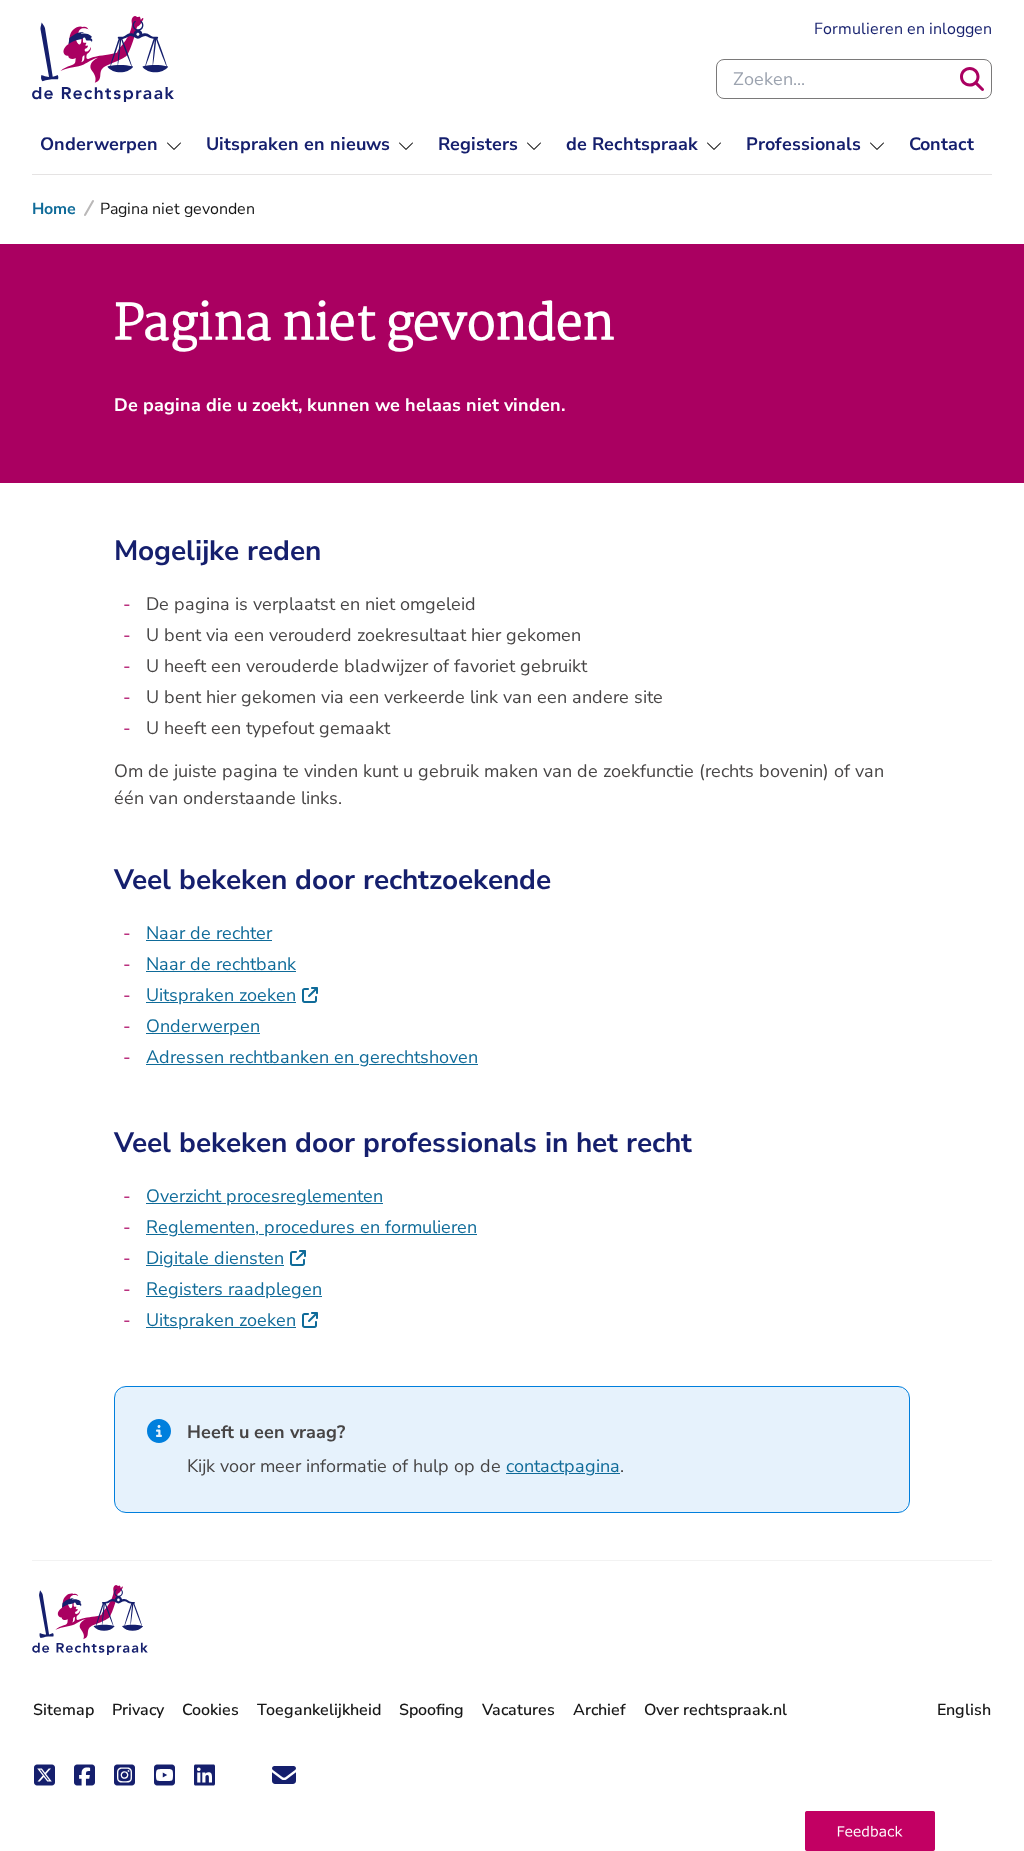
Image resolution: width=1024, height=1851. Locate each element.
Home (54, 209)
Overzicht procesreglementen (264, 1196)
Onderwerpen (203, 1026)
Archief (599, 1710)
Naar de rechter (209, 933)
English (964, 1710)
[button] (870, 1831)
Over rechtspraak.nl (715, 1710)
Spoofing (431, 1710)
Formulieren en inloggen (903, 28)
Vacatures (518, 1710)
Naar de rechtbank (221, 964)
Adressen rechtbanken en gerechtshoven (312, 1057)
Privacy (138, 1710)
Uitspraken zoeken (233, 995)
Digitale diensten (227, 1258)
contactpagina (563, 1466)
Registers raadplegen (234, 1289)
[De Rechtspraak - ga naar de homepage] (103, 59)
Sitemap (63, 1710)
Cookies (210, 1710)
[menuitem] (111, 144)
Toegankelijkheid (319, 1710)
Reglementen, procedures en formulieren (311, 1227)
